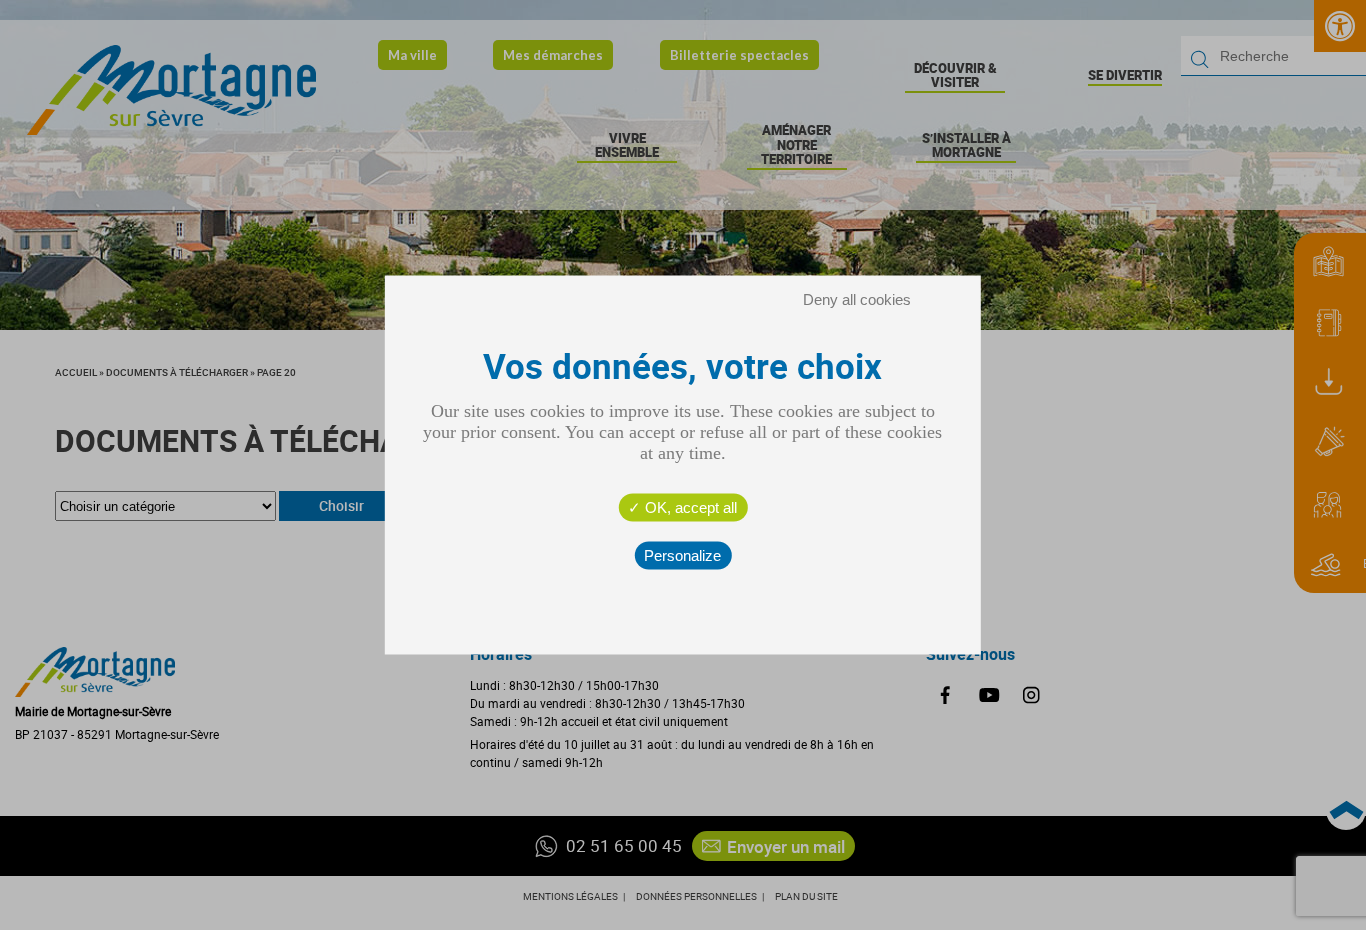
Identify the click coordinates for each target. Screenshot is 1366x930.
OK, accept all (689, 507)
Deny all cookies (857, 299)
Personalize (682, 555)
